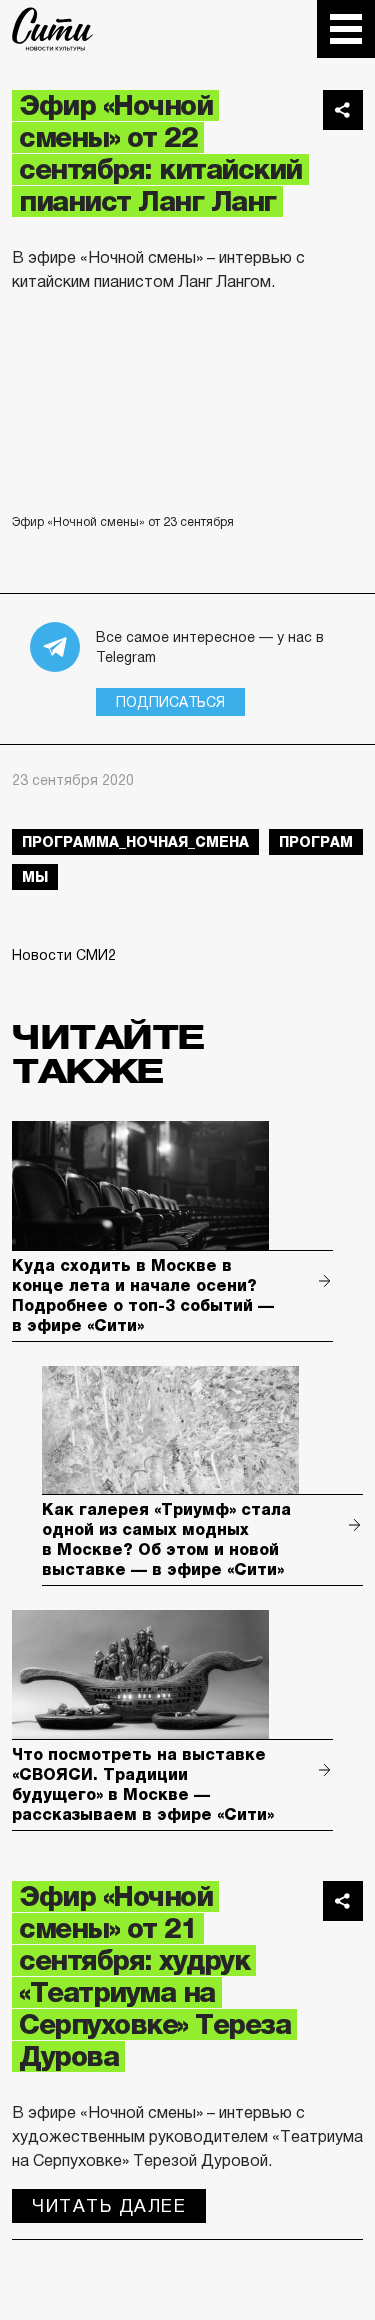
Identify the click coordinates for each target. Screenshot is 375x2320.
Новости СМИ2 (64, 955)
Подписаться (170, 702)
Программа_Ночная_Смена (135, 842)
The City (52, 29)
